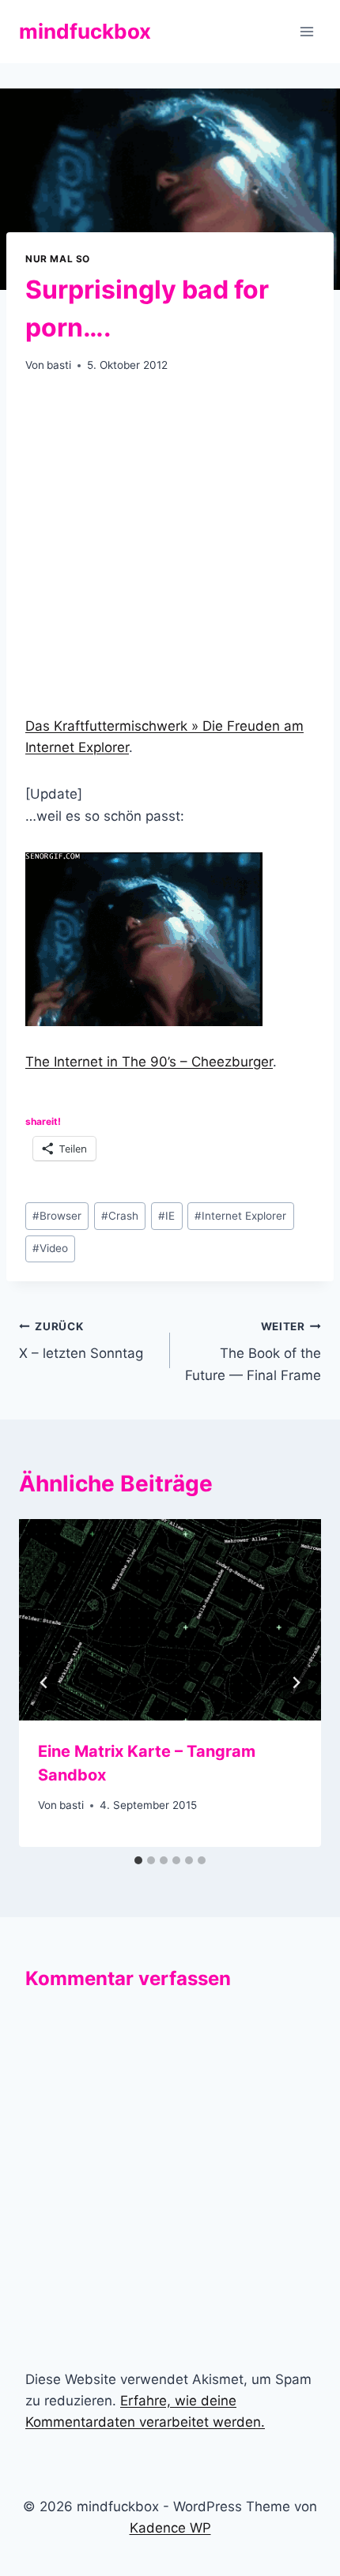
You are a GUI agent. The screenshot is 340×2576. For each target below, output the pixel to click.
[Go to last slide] (44, 1683)
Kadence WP (170, 2528)
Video (50, 1248)
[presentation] (170, 1620)
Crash (120, 1216)
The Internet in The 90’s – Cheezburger (149, 1062)
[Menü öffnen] (306, 31)
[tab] (138, 1860)
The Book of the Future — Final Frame (253, 1352)
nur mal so (58, 259)
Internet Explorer (240, 1216)
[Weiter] (296, 1683)
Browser (57, 1216)
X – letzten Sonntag (81, 1341)
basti (59, 365)
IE (166, 1216)
